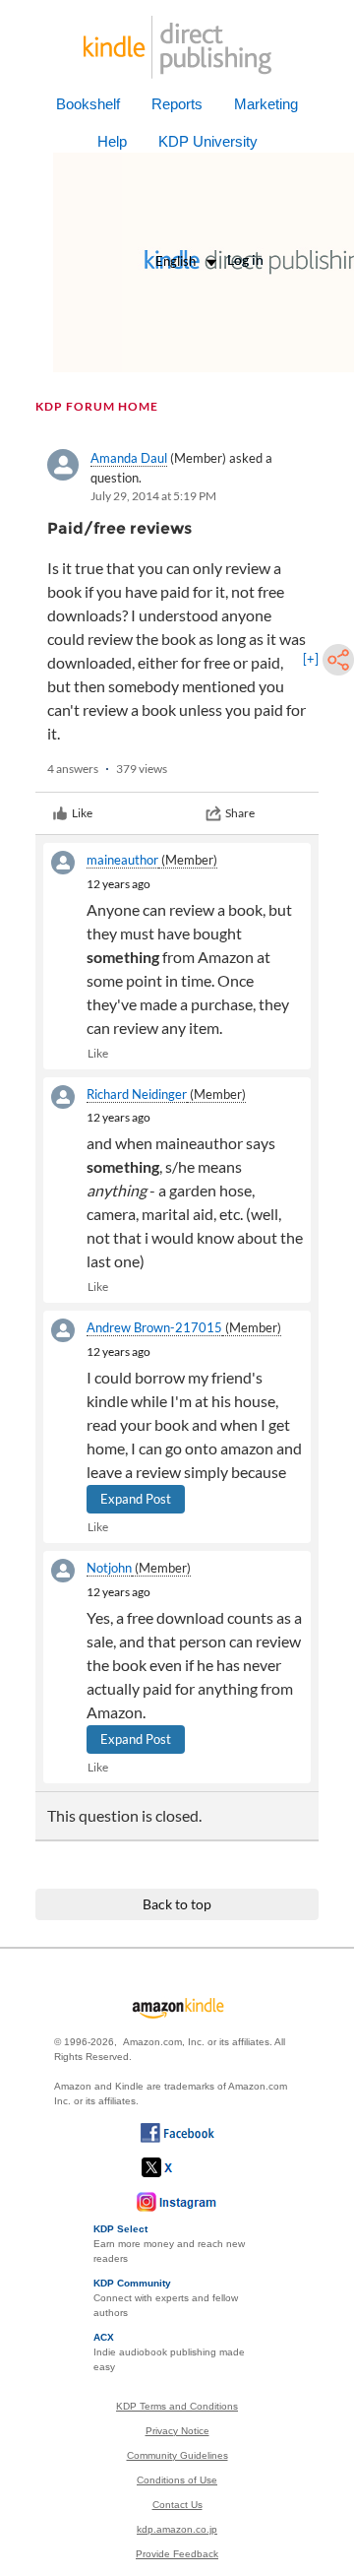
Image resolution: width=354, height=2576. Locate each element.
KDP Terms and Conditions (177, 2406)
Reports (177, 104)
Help (112, 141)
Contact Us (177, 2505)
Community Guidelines (177, 2455)
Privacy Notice (177, 2431)
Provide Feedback (177, 2554)
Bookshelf (88, 104)
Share (240, 813)
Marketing (266, 104)
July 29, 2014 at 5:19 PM (153, 496)
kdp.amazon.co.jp (177, 2529)
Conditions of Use (177, 2480)
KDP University (208, 141)
